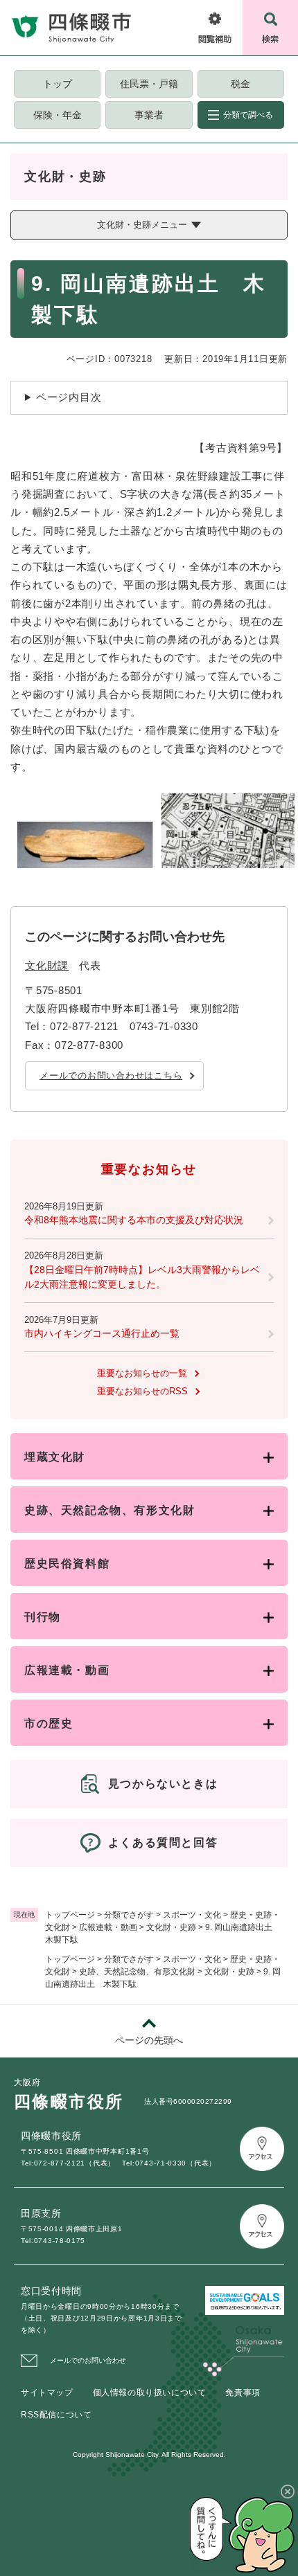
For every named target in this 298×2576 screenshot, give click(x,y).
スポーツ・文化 (192, 1915)
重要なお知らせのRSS (142, 1391)
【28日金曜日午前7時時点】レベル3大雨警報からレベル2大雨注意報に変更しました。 (142, 1277)
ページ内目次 (69, 397)
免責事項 (243, 2393)
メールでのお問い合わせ (88, 2360)
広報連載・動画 (108, 1927)
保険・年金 (58, 115)
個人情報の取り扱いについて (150, 2393)
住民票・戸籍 (149, 84)
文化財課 (47, 965)
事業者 (149, 115)
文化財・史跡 (171, 1927)
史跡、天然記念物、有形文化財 (137, 1972)
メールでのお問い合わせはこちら (111, 1075)
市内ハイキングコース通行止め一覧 (102, 1333)
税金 (240, 84)
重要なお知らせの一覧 (142, 1373)
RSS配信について (56, 2415)
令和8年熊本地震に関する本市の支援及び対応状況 (134, 1220)
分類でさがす (129, 1915)
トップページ (70, 1915)
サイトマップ (47, 2393)
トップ (58, 84)
